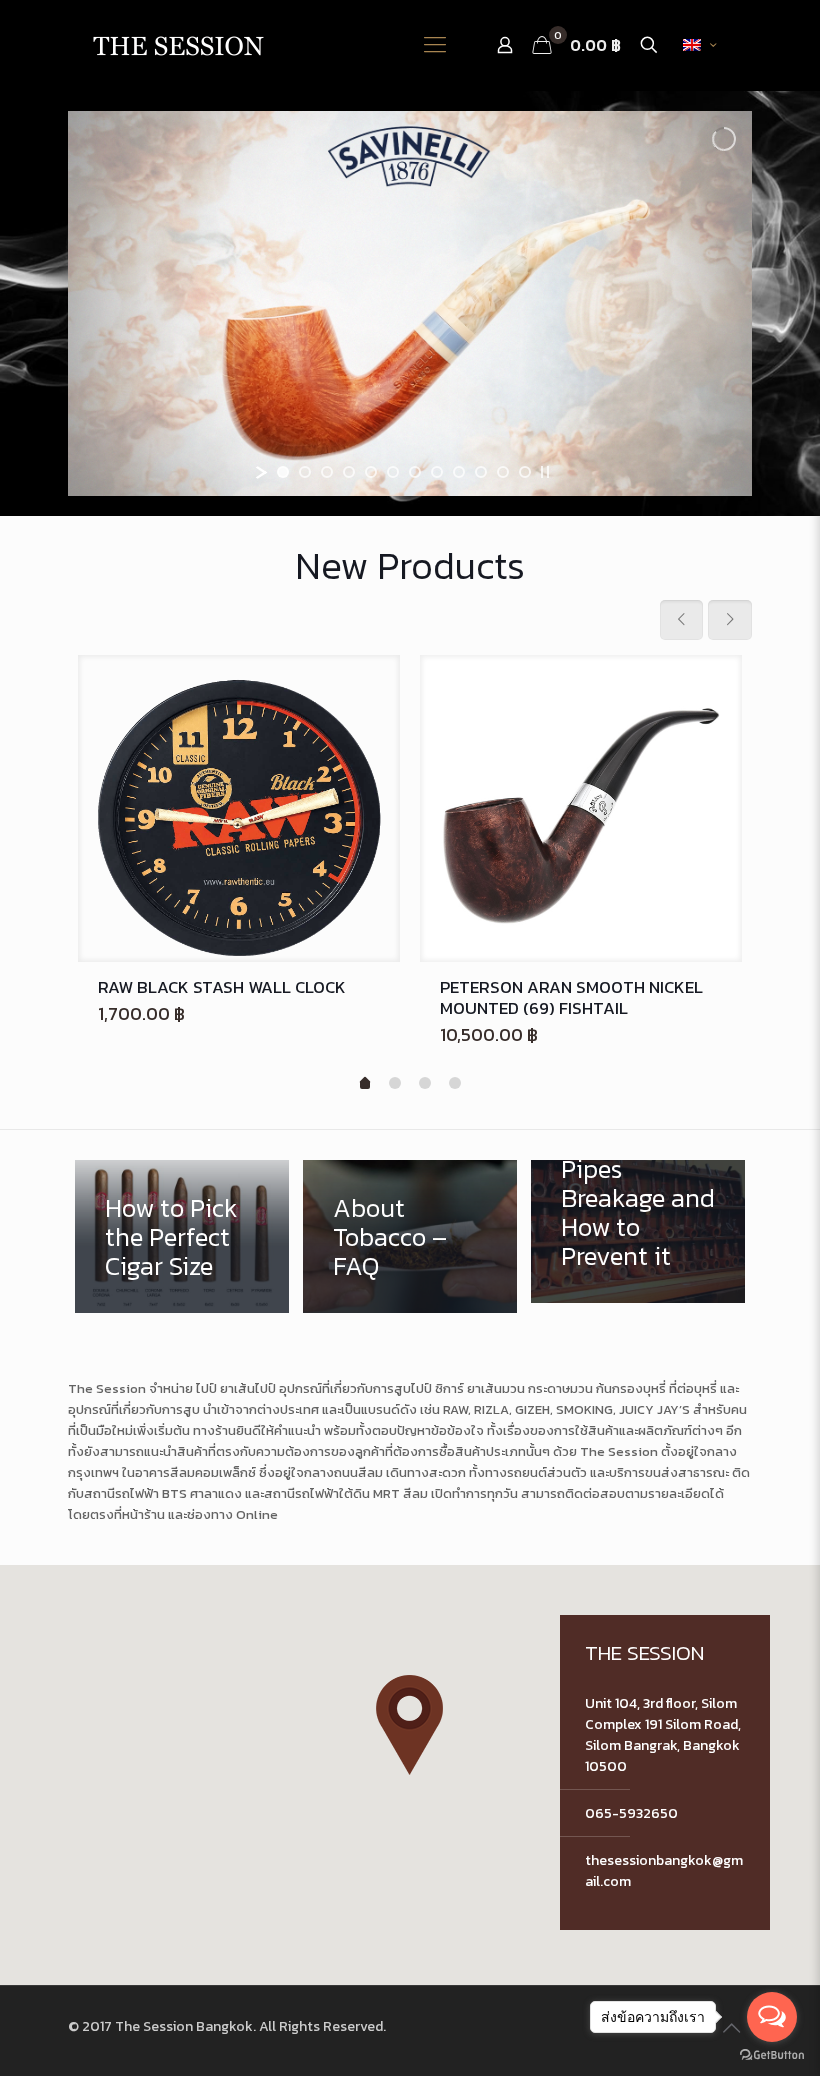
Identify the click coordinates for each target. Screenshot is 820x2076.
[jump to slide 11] (503, 472)
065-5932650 (631, 1813)
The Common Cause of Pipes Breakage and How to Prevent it (638, 1183)
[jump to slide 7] (415, 472)
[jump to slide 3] (327, 472)
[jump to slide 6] (393, 472)
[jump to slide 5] (371, 472)
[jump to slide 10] (481, 472)
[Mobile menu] (435, 45)
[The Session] (178, 45)
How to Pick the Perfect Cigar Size (171, 1236)
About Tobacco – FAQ (390, 1236)
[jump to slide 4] (349, 472)
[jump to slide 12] (525, 472)
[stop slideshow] (545, 472)
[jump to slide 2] (305, 472)
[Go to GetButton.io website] (772, 2055)
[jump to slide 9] (459, 472)
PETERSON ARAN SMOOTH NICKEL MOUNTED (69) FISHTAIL (571, 997)
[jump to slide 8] (437, 472)
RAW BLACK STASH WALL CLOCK (222, 987)
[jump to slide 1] (283, 472)
